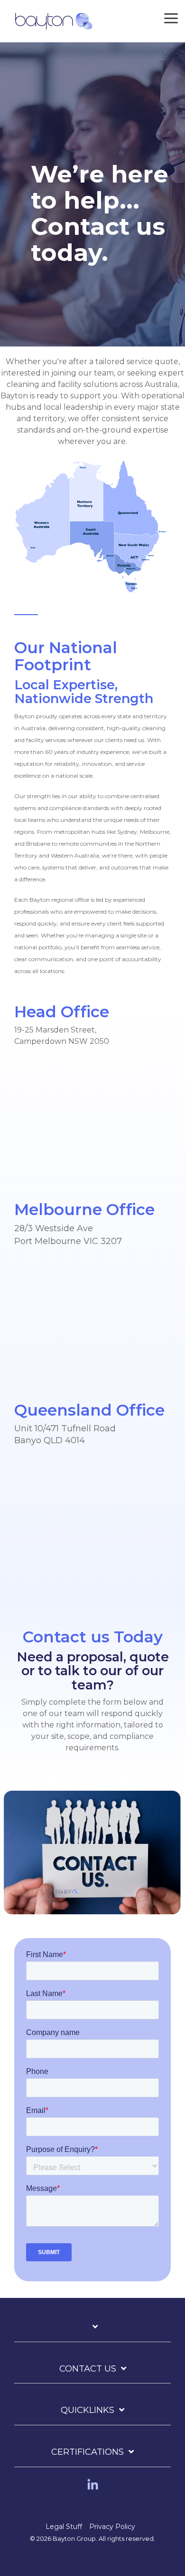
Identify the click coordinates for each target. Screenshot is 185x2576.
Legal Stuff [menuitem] (64, 2527)
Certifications (88, 2452)
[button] (171, 18)
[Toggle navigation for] (92, 2332)
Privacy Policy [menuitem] (112, 2527)
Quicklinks (88, 2410)
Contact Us (88, 2369)
